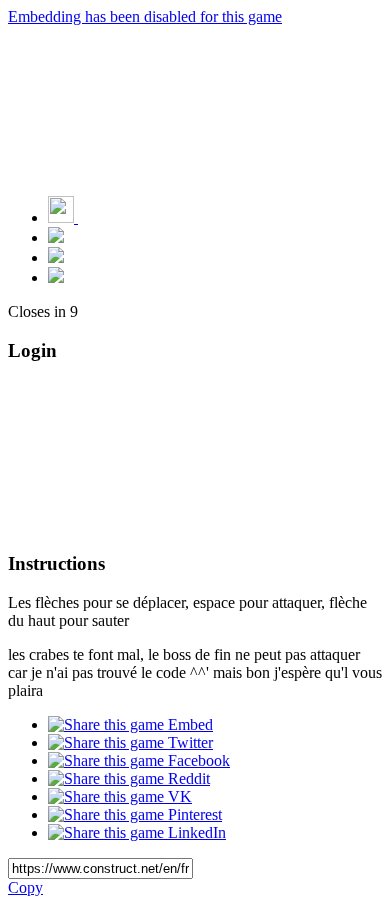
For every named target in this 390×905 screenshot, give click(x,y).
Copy (25, 887)
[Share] (56, 257)
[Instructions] (56, 237)
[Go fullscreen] (56, 277)
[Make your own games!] (105, 217)
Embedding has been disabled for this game (145, 16)
